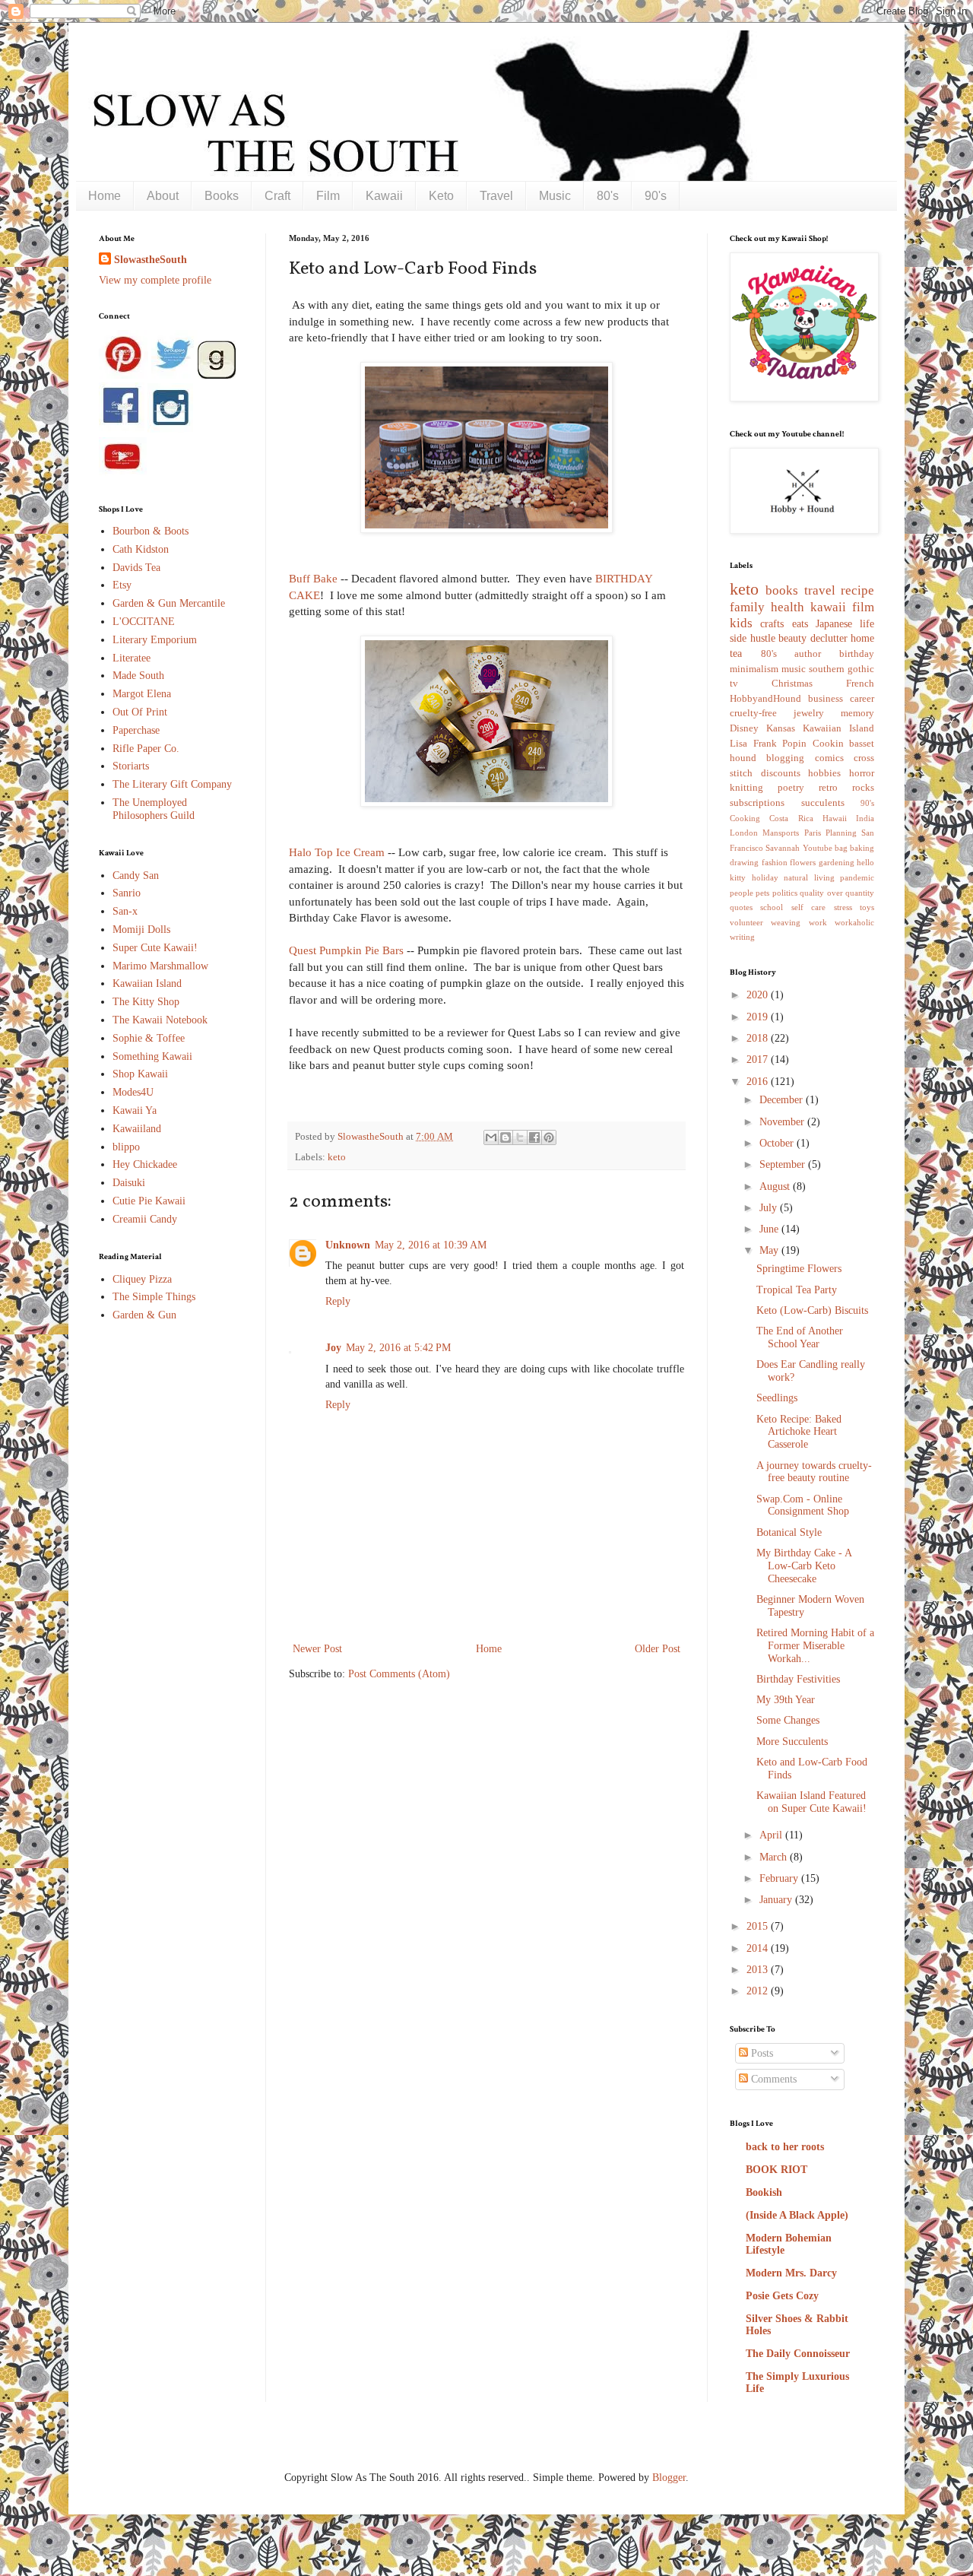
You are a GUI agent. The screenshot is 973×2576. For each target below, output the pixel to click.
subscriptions (757, 803)
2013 (759, 1970)
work (818, 922)
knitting (746, 788)
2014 (759, 1948)
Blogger (669, 2478)
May (770, 1250)
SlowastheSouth (151, 260)
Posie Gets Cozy (782, 2296)
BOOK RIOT (776, 2170)
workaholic (854, 922)
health (788, 607)
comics (829, 758)
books (782, 590)
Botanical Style (789, 1532)
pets (762, 893)
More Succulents (792, 1742)
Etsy (122, 585)
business (826, 699)
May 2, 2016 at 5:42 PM (398, 1348)
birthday (857, 654)
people (742, 893)
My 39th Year (786, 1700)
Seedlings (777, 1398)
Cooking (745, 818)
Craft (277, 196)
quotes (741, 907)
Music (555, 196)
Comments (772, 2079)
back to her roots (785, 2147)
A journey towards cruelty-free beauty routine (814, 1472)
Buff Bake (313, 578)
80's (608, 196)
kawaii (828, 607)
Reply (338, 1301)
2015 (759, 1926)
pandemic (857, 877)
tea (736, 654)
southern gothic (841, 669)
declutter (829, 638)
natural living (809, 877)
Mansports (781, 833)
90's (656, 196)
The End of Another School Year (800, 1337)
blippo (126, 1147)
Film (328, 196)
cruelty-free (753, 713)
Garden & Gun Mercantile (169, 603)
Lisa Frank (753, 744)
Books (222, 196)
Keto (441, 196)
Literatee (132, 658)
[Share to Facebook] (534, 1137)
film (863, 607)
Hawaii (835, 818)
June (770, 1229)
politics (785, 893)
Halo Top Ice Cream (337, 852)
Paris (813, 833)
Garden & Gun (144, 1315)
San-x (125, 911)
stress (843, 907)
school (772, 907)
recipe (857, 590)
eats (800, 624)
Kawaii (384, 196)
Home (105, 196)
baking (862, 848)
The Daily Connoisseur (798, 2354)
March (775, 1857)
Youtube (818, 848)
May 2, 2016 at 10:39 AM (431, 1245)
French (860, 684)
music (794, 669)
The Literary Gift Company (172, 784)
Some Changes (788, 1720)
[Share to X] (520, 1137)
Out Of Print (140, 712)
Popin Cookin (813, 744)
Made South (138, 676)
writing (742, 937)
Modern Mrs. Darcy (791, 2273)
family (747, 607)
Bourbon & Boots (151, 531)
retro (828, 788)
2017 (759, 1060)
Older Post (658, 1649)
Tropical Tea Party (797, 1290)
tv (734, 684)
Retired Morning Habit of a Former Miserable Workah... (815, 1646)
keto (337, 1157)
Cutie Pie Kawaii (149, 1201)
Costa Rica (791, 818)
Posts (761, 2053)
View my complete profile (155, 280)
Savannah (783, 848)
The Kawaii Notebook (160, 1020)
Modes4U (133, 1092)
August (776, 1186)
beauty (792, 638)
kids (741, 623)
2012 (759, 1991)
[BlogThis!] (506, 1137)
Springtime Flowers (799, 1269)
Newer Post (317, 1649)
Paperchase (136, 730)
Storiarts (131, 766)
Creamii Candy (145, 1219)
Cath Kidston (141, 549)
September (784, 1164)
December (783, 1100)
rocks (863, 788)
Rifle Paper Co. (146, 749)
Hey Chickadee (145, 1164)
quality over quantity (837, 893)
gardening (837, 862)
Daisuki (129, 1183)
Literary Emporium (155, 640)
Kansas (781, 728)
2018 (759, 1038)
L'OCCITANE (144, 622)
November (783, 1122)
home (862, 638)
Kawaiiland (137, 1129)
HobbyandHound (765, 699)
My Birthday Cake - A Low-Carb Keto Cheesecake (804, 1566)
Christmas (792, 684)
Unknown (348, 1245)
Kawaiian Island (147, 983)
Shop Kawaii (140, 1074)
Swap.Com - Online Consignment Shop (803, 1505)
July (770, 1208)
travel (820, 590)
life (867, 624)
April (772, 1835)
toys (867, 907)
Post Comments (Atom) (399, 1674)
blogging (785, 758)
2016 (759, 1082)
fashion (775, 862)
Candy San (136, 876)
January (777, 1900)
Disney (744, 728)
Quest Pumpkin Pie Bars (346, 950)
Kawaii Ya (135, 1110)
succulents (823, 803)
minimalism (754, 669)
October (778, 1143)
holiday (765, 877)
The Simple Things (154, 1297)
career (862, 699)
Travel (496, 196)
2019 (759, 1017)
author (808, 654)
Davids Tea (136, 568)
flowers (803, 862)
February (780, 1878)
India (865, 818)
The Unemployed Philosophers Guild (154, 809)
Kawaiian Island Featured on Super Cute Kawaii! (811, 1802)
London (744, 833)
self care (808, 907)
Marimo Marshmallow (160, 966)
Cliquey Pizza (142, 1279)
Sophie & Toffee (149, 1038)
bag (841, 848)
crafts (772, 624)
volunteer (746, 922)
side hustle (753, 638)
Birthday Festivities (798, 1679)
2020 (759, 995)
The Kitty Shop (146, 1002)
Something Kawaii (152, 1056)
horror (862, 773)
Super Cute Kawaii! (155, 948)
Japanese (834, 624)
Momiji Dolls (141, 930)
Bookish (764, 2192)
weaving (786, 922)
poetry (791, 788)
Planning (841, 833)
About (163, 196)
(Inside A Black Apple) (797, 2215)
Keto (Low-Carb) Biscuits (812, 1310)
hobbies (824, 773)
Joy (333, 1348)
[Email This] (491, 1137)
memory (857, 713)
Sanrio (127, 893)
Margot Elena (142, 694)
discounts (781, 773)
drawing (744, 862)
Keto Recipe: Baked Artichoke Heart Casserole (799, 1432)
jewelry (809, 713)
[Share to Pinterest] (549, 1137)
